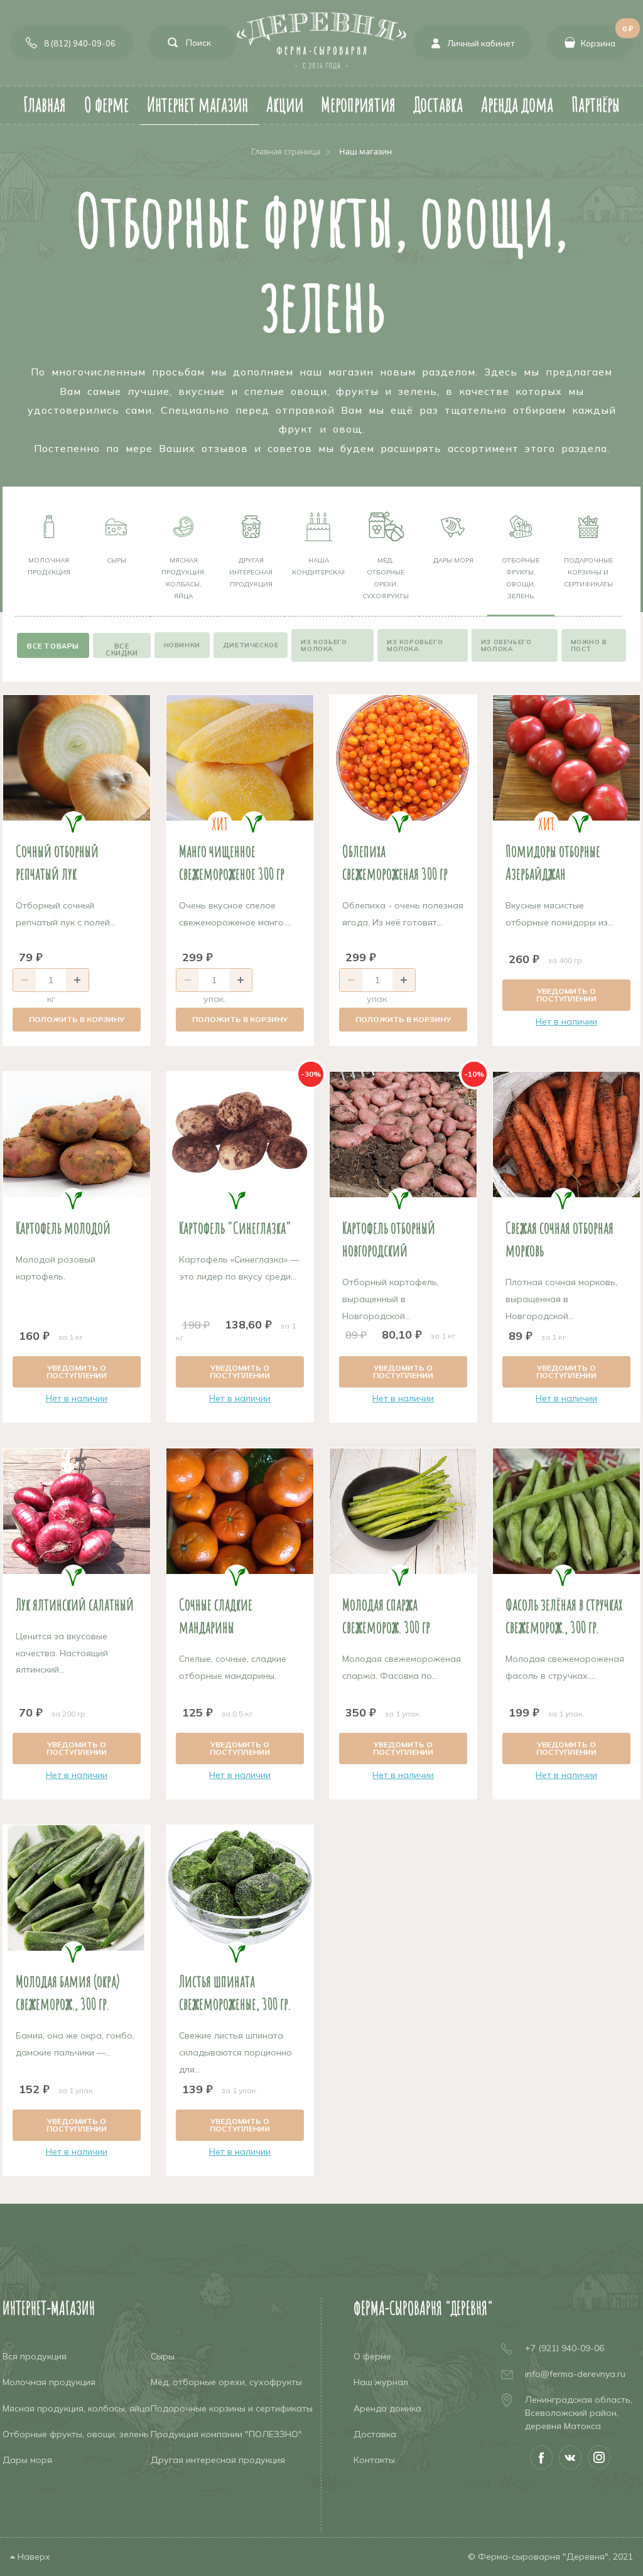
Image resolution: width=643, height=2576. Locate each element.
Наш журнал (381, 2382)
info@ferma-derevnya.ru (575, 2374)
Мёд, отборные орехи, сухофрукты (386, 578)
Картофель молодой (63, 1227)
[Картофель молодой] (77, 1134)
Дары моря (453, 560)
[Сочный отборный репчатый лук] (77, 758)
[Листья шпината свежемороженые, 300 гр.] (240, 1888)
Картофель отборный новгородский (389, 1239)
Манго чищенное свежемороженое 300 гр (232, 862)
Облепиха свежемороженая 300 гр (395, 862)
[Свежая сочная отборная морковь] (566, 1134)
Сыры (116, 560)
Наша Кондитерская (318, 566)
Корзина (607, 37)
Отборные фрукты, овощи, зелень (521, 578)
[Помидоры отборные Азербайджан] (566, 758)
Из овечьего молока (506, 645)
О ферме (372, 2356)
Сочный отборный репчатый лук (57, 862)
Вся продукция (35, 2356)
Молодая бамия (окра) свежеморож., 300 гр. (68, 1992)
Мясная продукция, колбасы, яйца (184, 578)
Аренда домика (387, 2408)
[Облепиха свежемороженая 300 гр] (403, 758)
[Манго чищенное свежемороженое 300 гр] (240, 758)
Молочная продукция (49, 566)
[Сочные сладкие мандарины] (240, 1511)
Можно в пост (589, 645)
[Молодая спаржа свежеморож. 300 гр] (403, 1511)
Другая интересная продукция (251, 572)
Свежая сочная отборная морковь (559, 1239)
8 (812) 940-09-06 (80, 43)
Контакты (374, 2460)
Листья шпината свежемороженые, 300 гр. (235, 1992)
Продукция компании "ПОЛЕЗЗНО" (226, 2434)
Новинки (182, 645)
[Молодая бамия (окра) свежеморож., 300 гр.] (77, 1888)
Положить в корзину (77, 1019)
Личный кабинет (481, 43)
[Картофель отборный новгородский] (403, 1134)
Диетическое (251, 645)
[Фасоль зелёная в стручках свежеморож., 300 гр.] (566, 1511)
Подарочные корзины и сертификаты (588, 572)
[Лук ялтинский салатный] (77, 1511)
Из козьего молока (324, 645)
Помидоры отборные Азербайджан (553, 862)
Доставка (375, 2434)
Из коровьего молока (415, 645)
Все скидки (122, 649)
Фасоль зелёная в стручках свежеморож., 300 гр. (564, 1615)
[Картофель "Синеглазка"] (240, 1134)
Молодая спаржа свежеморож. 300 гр (386, 1615)
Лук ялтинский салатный (75, 1604)
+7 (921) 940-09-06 (565, 2348)
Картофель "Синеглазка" (235, 1227)
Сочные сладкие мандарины (216, 1615)
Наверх (33, 2557)
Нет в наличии (566, 1021)
